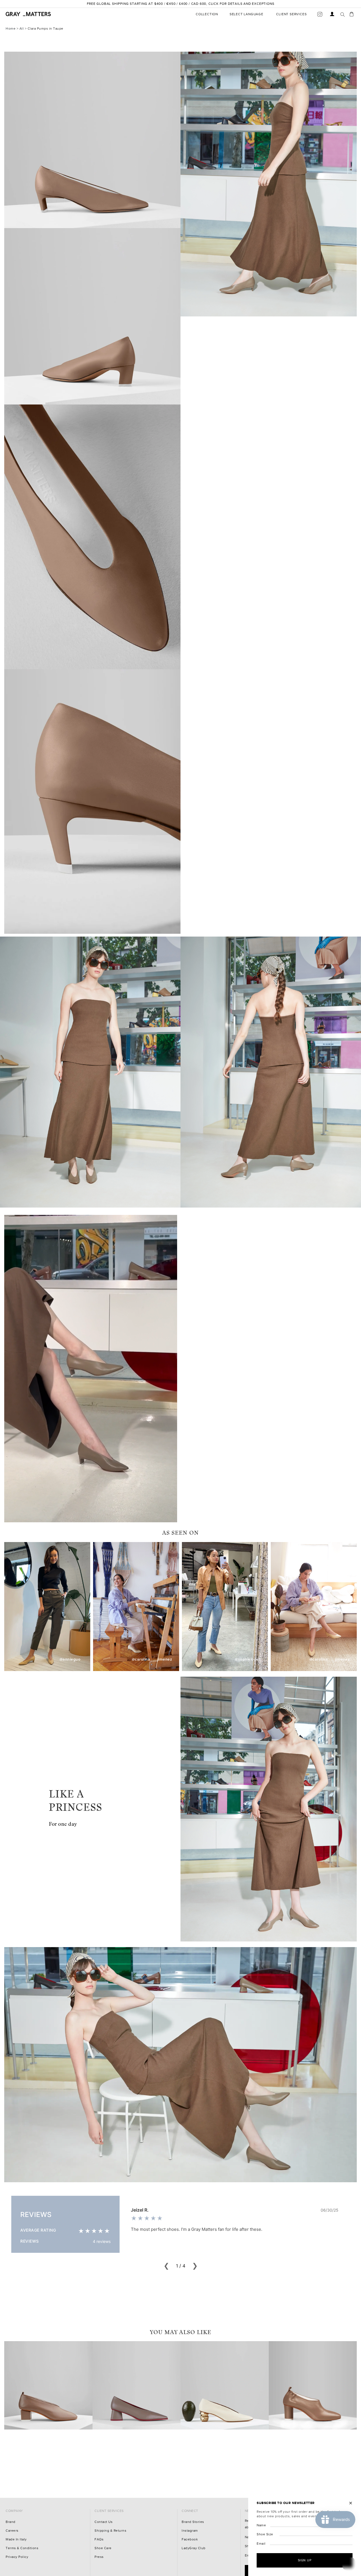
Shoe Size (265, 2534)
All (22, 29)
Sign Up (305, 2560)
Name (261, 2525)
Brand (11, 2522)
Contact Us (104, 2522)
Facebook (190, 2539)
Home (11, 29)
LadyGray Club (194, 2548)
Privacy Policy (17, 2557)
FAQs (99, 2539)
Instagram (190, 2531)
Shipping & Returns (110, 2531)
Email (261, 2544)
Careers (12, 2531)
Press (99, 2557)
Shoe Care (103, 2548)
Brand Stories (193, 2522)
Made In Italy (16, 2539)
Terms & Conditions (22, 2548)
